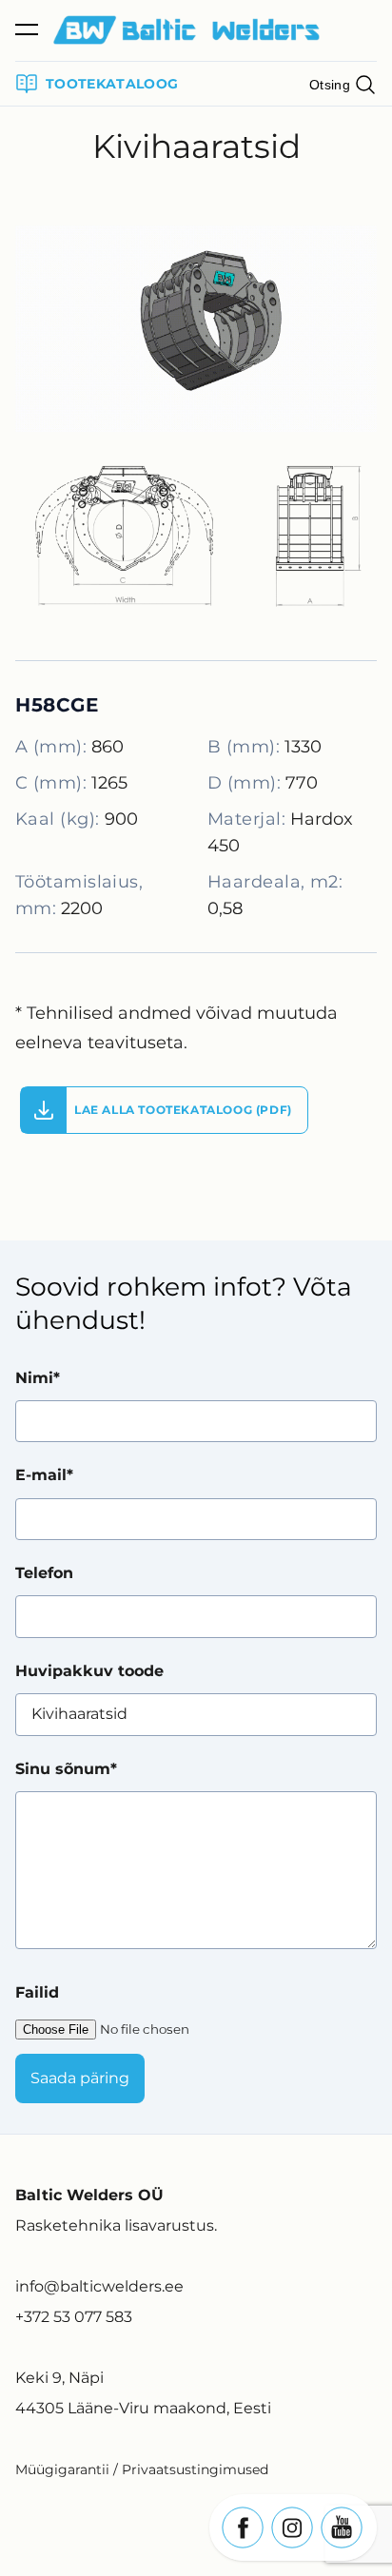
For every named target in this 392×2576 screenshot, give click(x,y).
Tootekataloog (112, 84)
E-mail (41, 1475)
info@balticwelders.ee (99, 2286)
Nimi (34, 1378)
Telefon (44, 1573)
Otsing (330, 85)
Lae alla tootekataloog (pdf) (183, 1110)
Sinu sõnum (63, 1769)
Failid (37, 1992)
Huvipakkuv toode (89, 1671)
